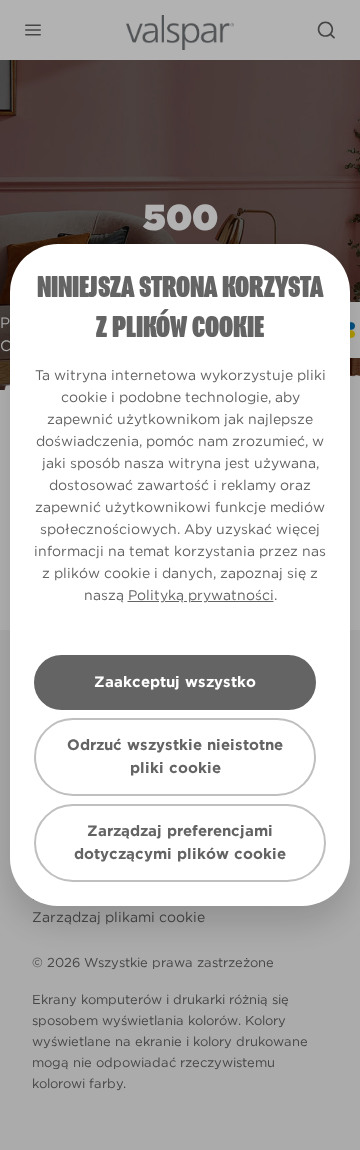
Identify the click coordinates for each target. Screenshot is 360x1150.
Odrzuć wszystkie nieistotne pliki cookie (175, 756)
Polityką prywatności (201, 595)
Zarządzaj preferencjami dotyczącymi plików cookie (180, 842)
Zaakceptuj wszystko (175, 682)
